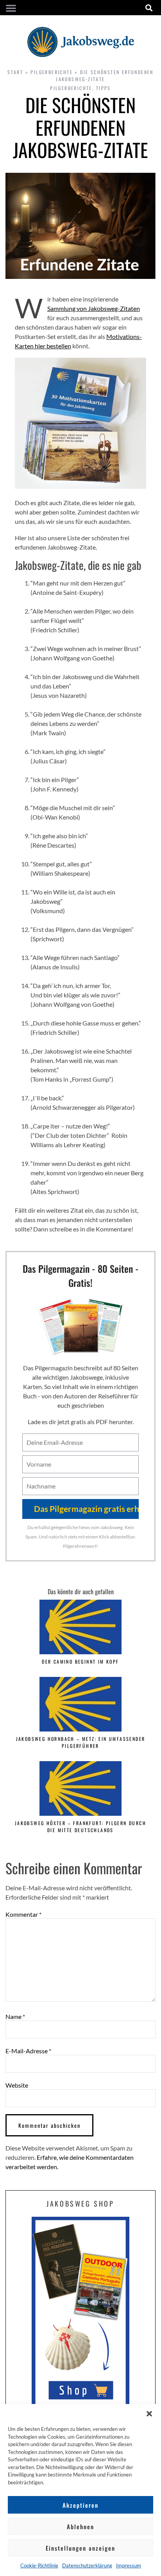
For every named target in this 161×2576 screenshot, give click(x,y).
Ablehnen (80, 2526)
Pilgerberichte (52, 72)
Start (15, 72)
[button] (149, 2414)
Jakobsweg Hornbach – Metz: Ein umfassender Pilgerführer (81, 1742)
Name (15, 2017)
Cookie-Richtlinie (39, 2565)
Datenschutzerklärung (87, 2565)
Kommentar (23, 1914)
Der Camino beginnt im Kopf (80, 1661)
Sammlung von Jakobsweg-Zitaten (94, 308)
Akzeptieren (80, 2505)
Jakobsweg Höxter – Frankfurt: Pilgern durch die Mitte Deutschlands (80, 1826)
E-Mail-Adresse (28, 2051)
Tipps (104, 88)
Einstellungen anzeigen (80, 2548)
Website (17, 2085)
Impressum (129, 2565)
